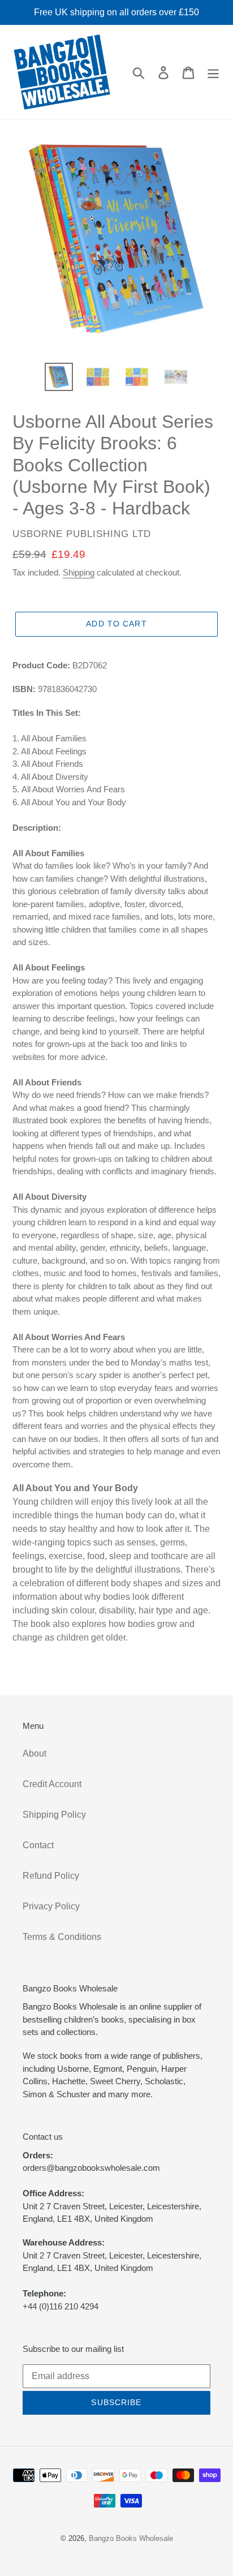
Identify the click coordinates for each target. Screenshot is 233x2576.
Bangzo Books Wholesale (131, 2538)
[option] (59, 377)
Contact (38, 1845)
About (34, 1753)
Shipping (79, 572)
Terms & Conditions (62, 1937)
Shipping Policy (54, 1815)
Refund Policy (51, 1876)
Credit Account (52, 1784)
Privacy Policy (51, 1906)
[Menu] (213, 72)
